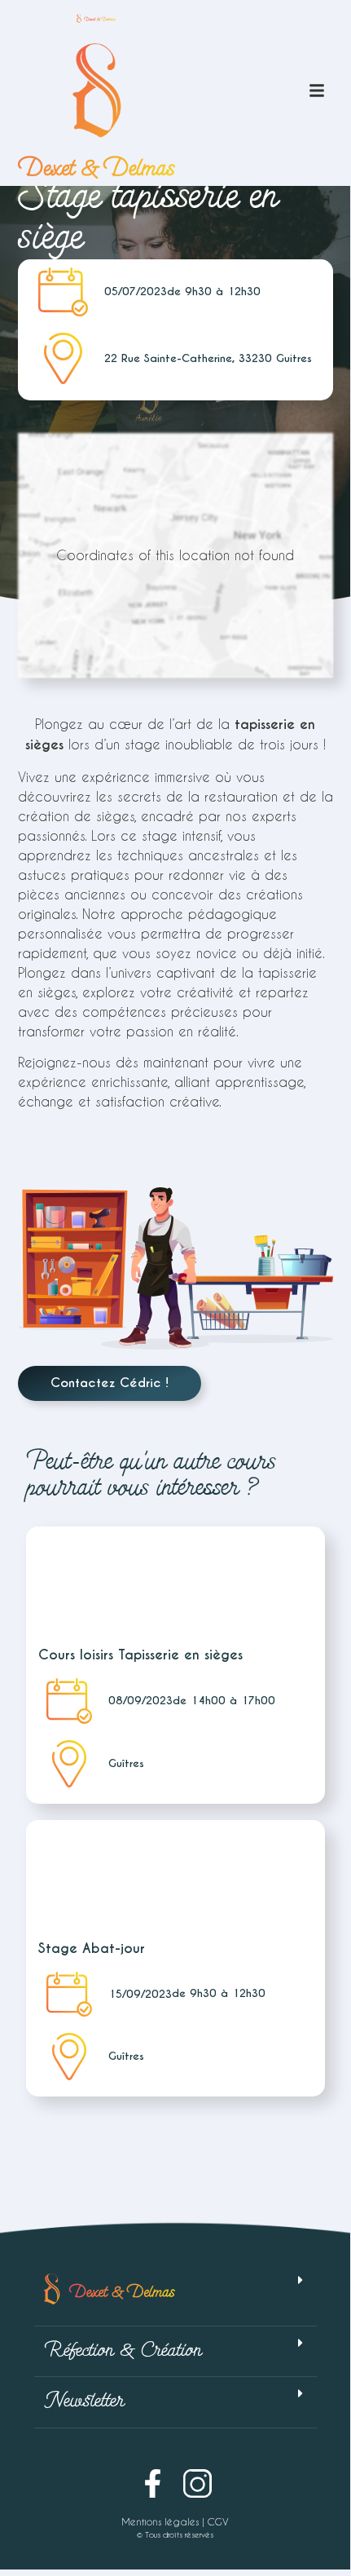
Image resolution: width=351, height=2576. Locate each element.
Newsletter (84, 2402)
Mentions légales (160, 2521)
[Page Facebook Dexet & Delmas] (153, 2483)
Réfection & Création (123, 2351)
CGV (218, 2521)
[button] (175, 2295)
